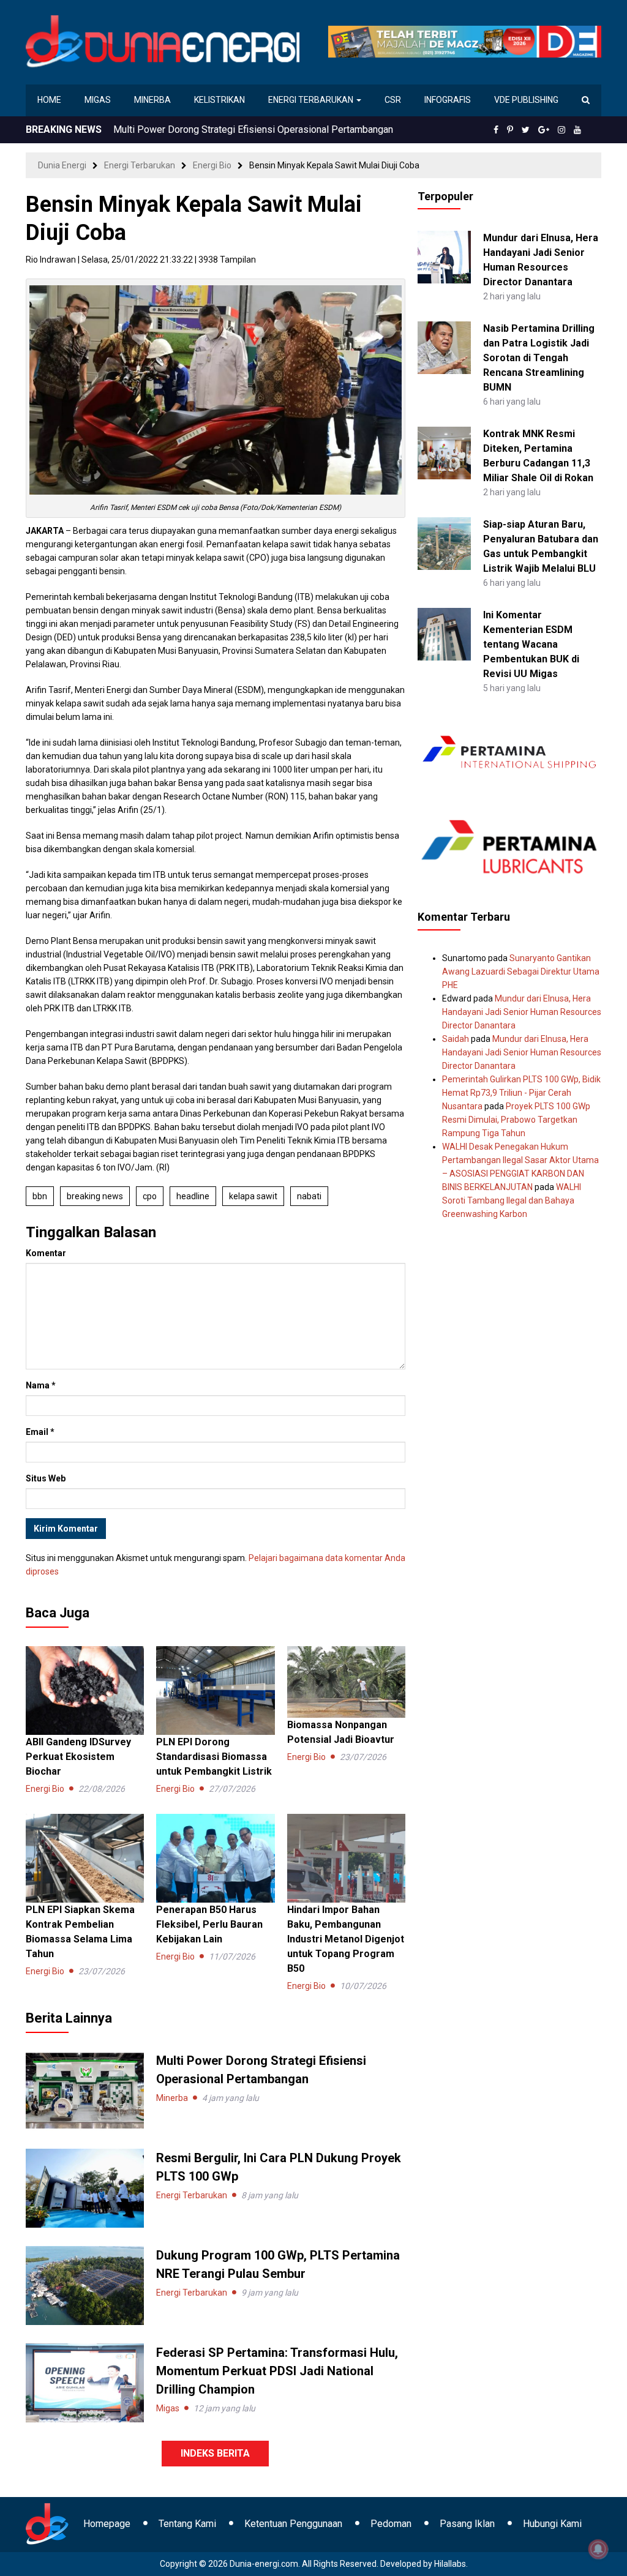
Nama (41, 1385)
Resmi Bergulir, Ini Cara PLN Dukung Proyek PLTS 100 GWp (240, 129)
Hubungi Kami (552, 2524)
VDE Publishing (526, 100)
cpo (150, 1196)
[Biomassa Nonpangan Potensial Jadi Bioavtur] (346, 1681)
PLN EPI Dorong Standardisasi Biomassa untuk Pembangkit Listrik (214, 1757)
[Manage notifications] (598, 2549)
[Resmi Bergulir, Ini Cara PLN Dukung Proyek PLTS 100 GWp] (85, 2187)
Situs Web (46, 1478)
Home (49, 100)
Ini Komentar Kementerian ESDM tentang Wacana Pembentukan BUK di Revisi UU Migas (531, 644)
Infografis (448, 100)
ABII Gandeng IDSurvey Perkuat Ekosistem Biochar (78, 1757)
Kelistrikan (220, 100)
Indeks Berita (215, 2453)
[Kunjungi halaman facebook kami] (496, 130)
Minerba (152, 100)
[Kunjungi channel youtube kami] (577, 130)
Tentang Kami (187, 2524)
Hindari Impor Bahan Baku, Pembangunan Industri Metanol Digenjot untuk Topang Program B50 (346, 1939)
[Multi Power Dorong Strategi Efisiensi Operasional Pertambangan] (85, 2090)
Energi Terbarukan (312, 100)
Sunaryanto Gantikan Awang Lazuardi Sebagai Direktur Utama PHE (521, 972)
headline (193, 1196)
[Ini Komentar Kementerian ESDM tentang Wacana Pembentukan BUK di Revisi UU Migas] (444, 634)
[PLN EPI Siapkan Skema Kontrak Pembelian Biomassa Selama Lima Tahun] (85, 1857)
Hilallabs (450, 2564)
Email (40, 1432)
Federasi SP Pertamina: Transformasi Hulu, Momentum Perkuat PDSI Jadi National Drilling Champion (277, 2371)
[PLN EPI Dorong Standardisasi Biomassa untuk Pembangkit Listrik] (215, 1690)
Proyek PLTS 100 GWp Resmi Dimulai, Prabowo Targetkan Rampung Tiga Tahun (516, 1120)
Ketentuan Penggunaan (293, 2524)
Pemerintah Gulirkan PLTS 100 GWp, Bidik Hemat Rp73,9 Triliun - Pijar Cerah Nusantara (521, 1093)
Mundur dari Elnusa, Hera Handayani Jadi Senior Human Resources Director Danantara (522, 1012)
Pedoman (391, 2524)
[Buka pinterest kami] (510, 130)
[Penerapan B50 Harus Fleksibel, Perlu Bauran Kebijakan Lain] (215, 1857)
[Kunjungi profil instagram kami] (561, 130)
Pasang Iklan (467, 2524)
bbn (40, 1196)
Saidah (456, 1039)
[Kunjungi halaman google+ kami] (544, 130)
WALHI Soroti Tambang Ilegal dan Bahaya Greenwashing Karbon (512, 1200)
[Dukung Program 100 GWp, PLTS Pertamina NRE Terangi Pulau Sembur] (85, 2285)
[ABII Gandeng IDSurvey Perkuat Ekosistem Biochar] (85, 1690)
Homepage (107, 2524)
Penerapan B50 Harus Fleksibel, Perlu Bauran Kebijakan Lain (209, 1924)
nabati (309, 1196)
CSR (393, 100)
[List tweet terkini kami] (526, 130)
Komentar (46, 1253)
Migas (98, 100)
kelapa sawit (253, 1196)
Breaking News (95, 1196)
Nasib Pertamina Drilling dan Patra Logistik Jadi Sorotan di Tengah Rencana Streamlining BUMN (539, 358)
